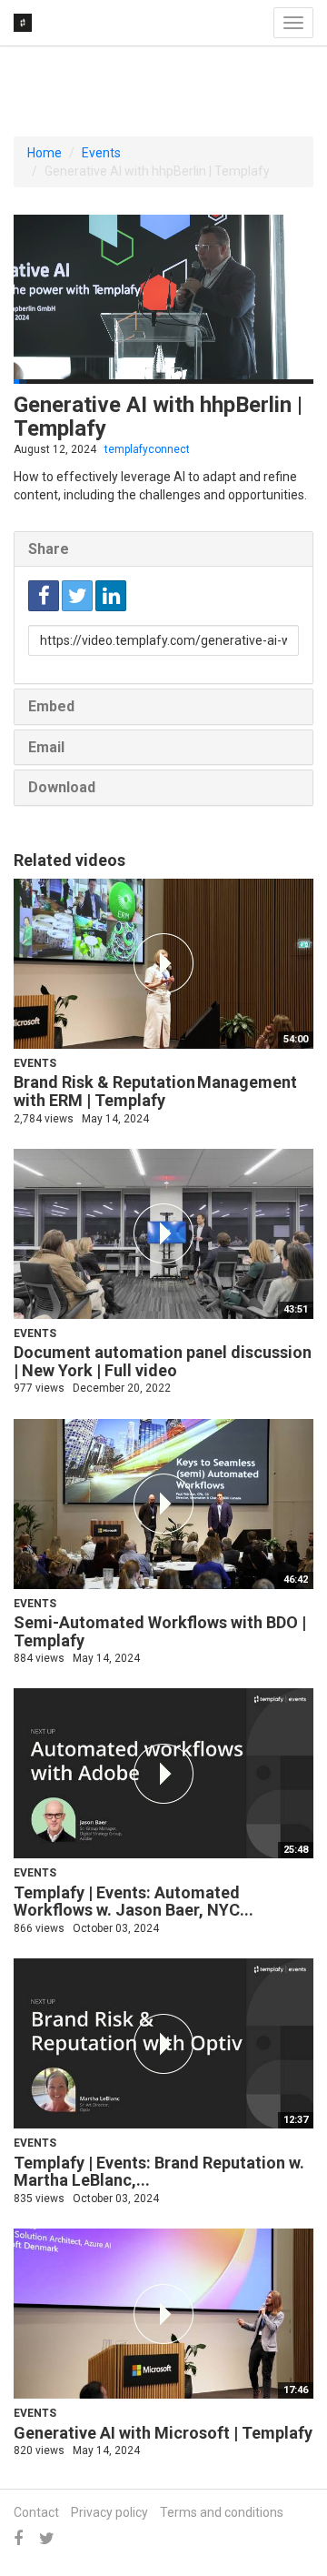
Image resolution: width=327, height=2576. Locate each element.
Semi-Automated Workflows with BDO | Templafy (160, 1631)
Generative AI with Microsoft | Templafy (163, 2433)
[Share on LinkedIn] (111, 596)
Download (62, 787)
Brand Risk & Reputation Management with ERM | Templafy (155, 1091)
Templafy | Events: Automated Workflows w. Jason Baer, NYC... (134, 1902)
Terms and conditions (222, 2512)
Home (45, 153)
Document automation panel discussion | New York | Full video (163, 1361)
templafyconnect (147, 449)
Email (46, 747)
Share (49, 549)
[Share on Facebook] (44, 596)
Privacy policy (109, 2512)
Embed (51, 706)
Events (101, 153)
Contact (36, 2512)
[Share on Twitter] (77, 596)
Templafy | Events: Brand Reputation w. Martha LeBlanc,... (159, 2172)
